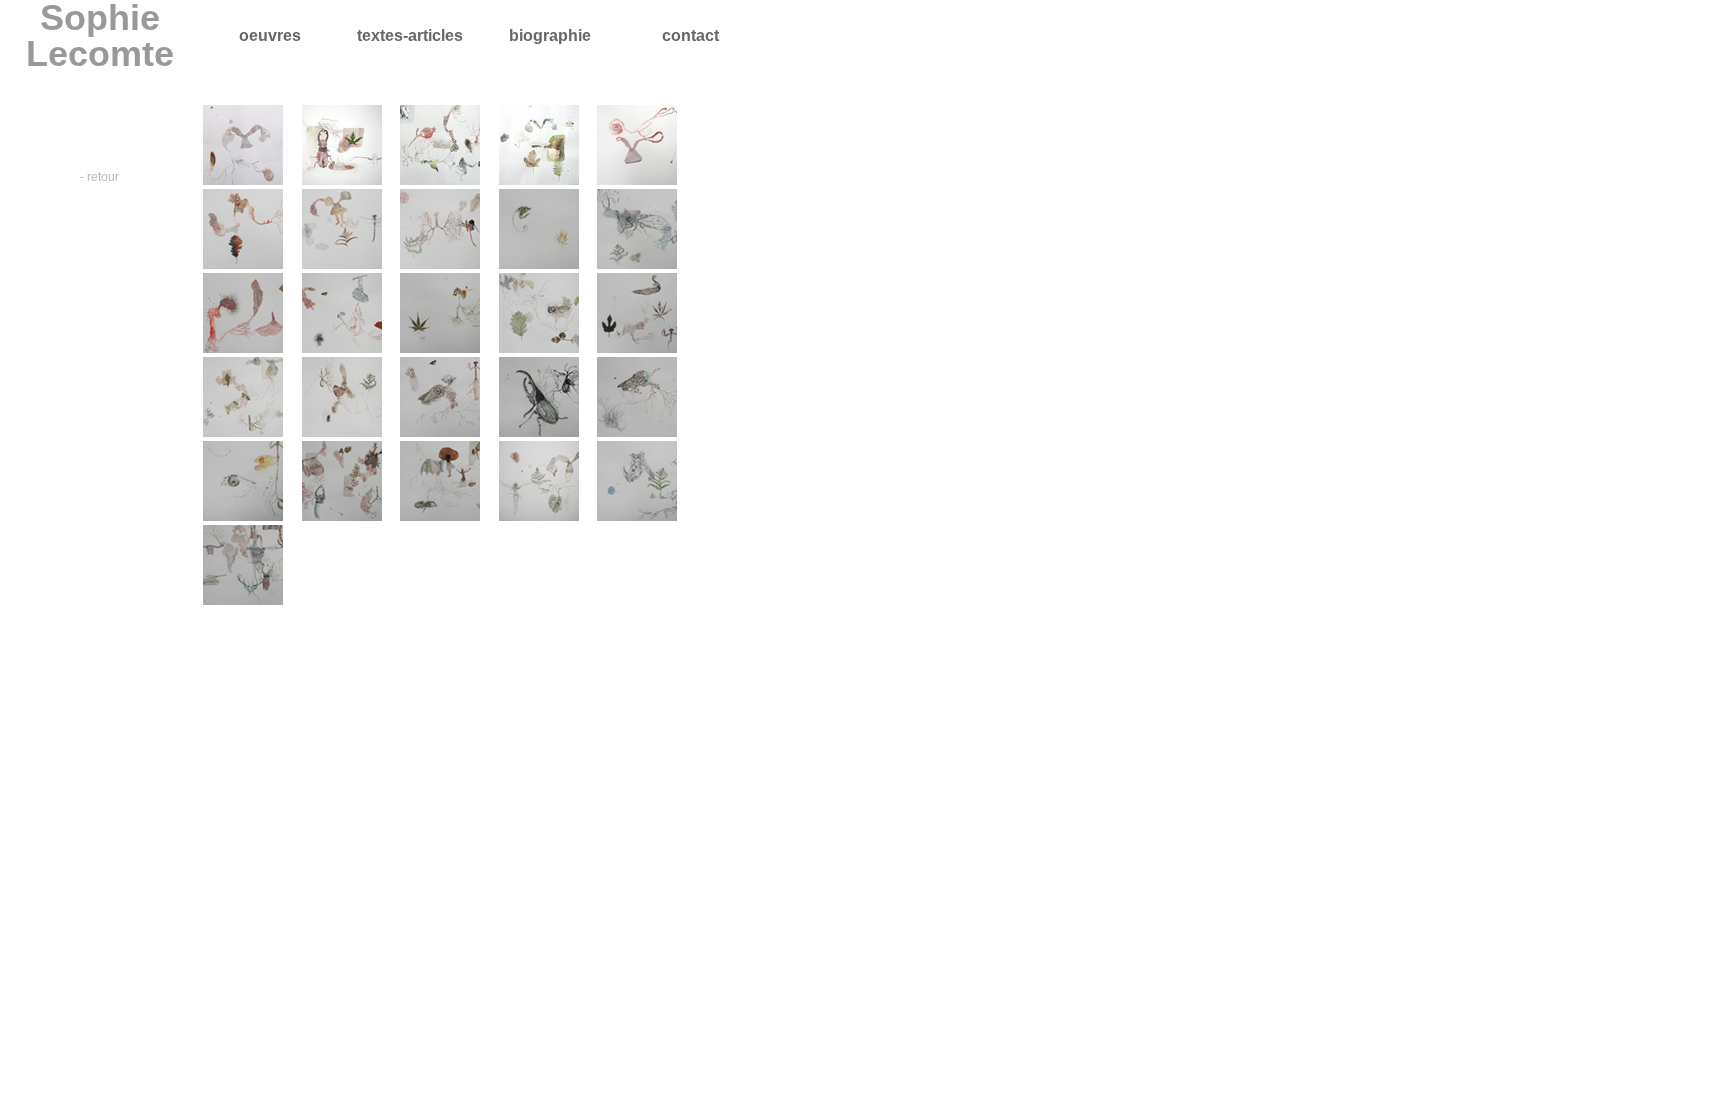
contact (690, 35)
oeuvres (270, 35)
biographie (550, 35)
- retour (99, 177)
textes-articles (410, 35)
